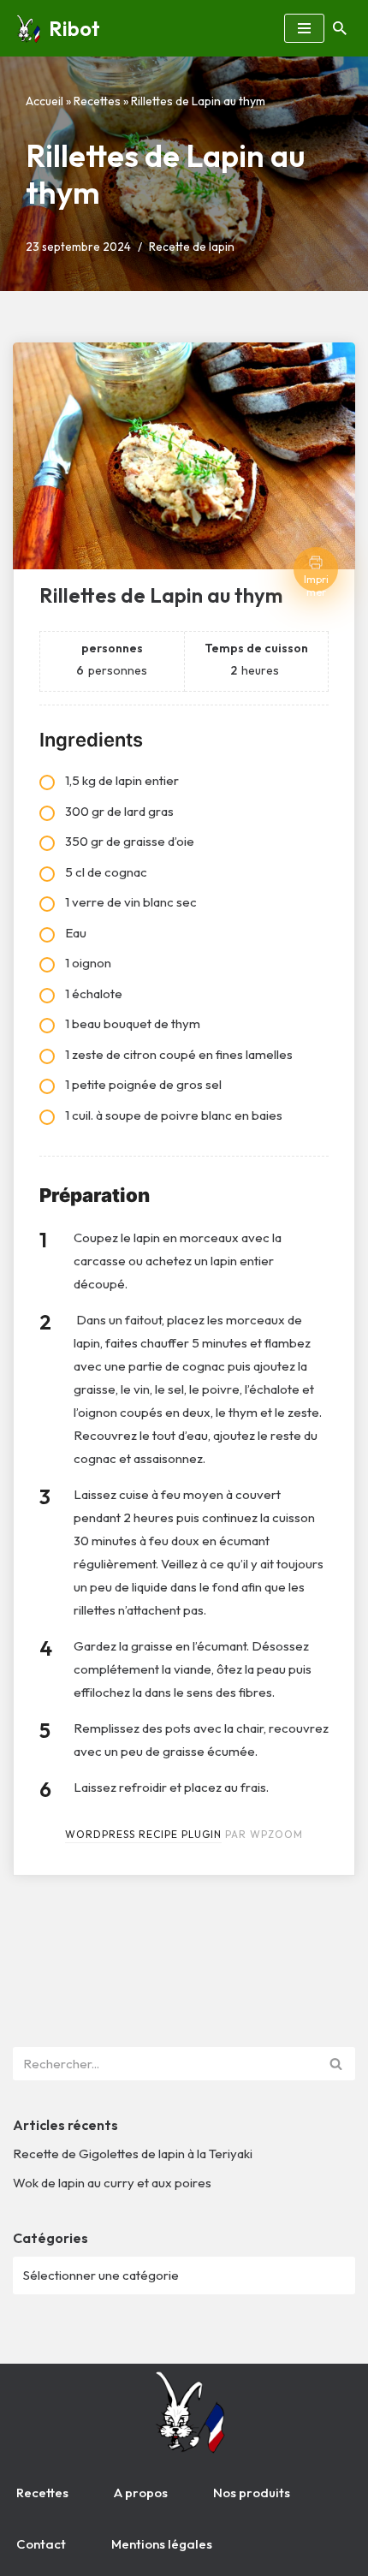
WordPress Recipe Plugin (143, 1834)
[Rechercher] (340, 28)
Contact (41, 2544)
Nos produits (252, 2493)
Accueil (45, 101)
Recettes (97, 101)
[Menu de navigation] (304, 28)
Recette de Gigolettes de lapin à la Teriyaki (133, 2154)
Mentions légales (162, 2544)
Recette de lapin (192, 247)
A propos (141, 2493)
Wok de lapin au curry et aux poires (112, 2183)
